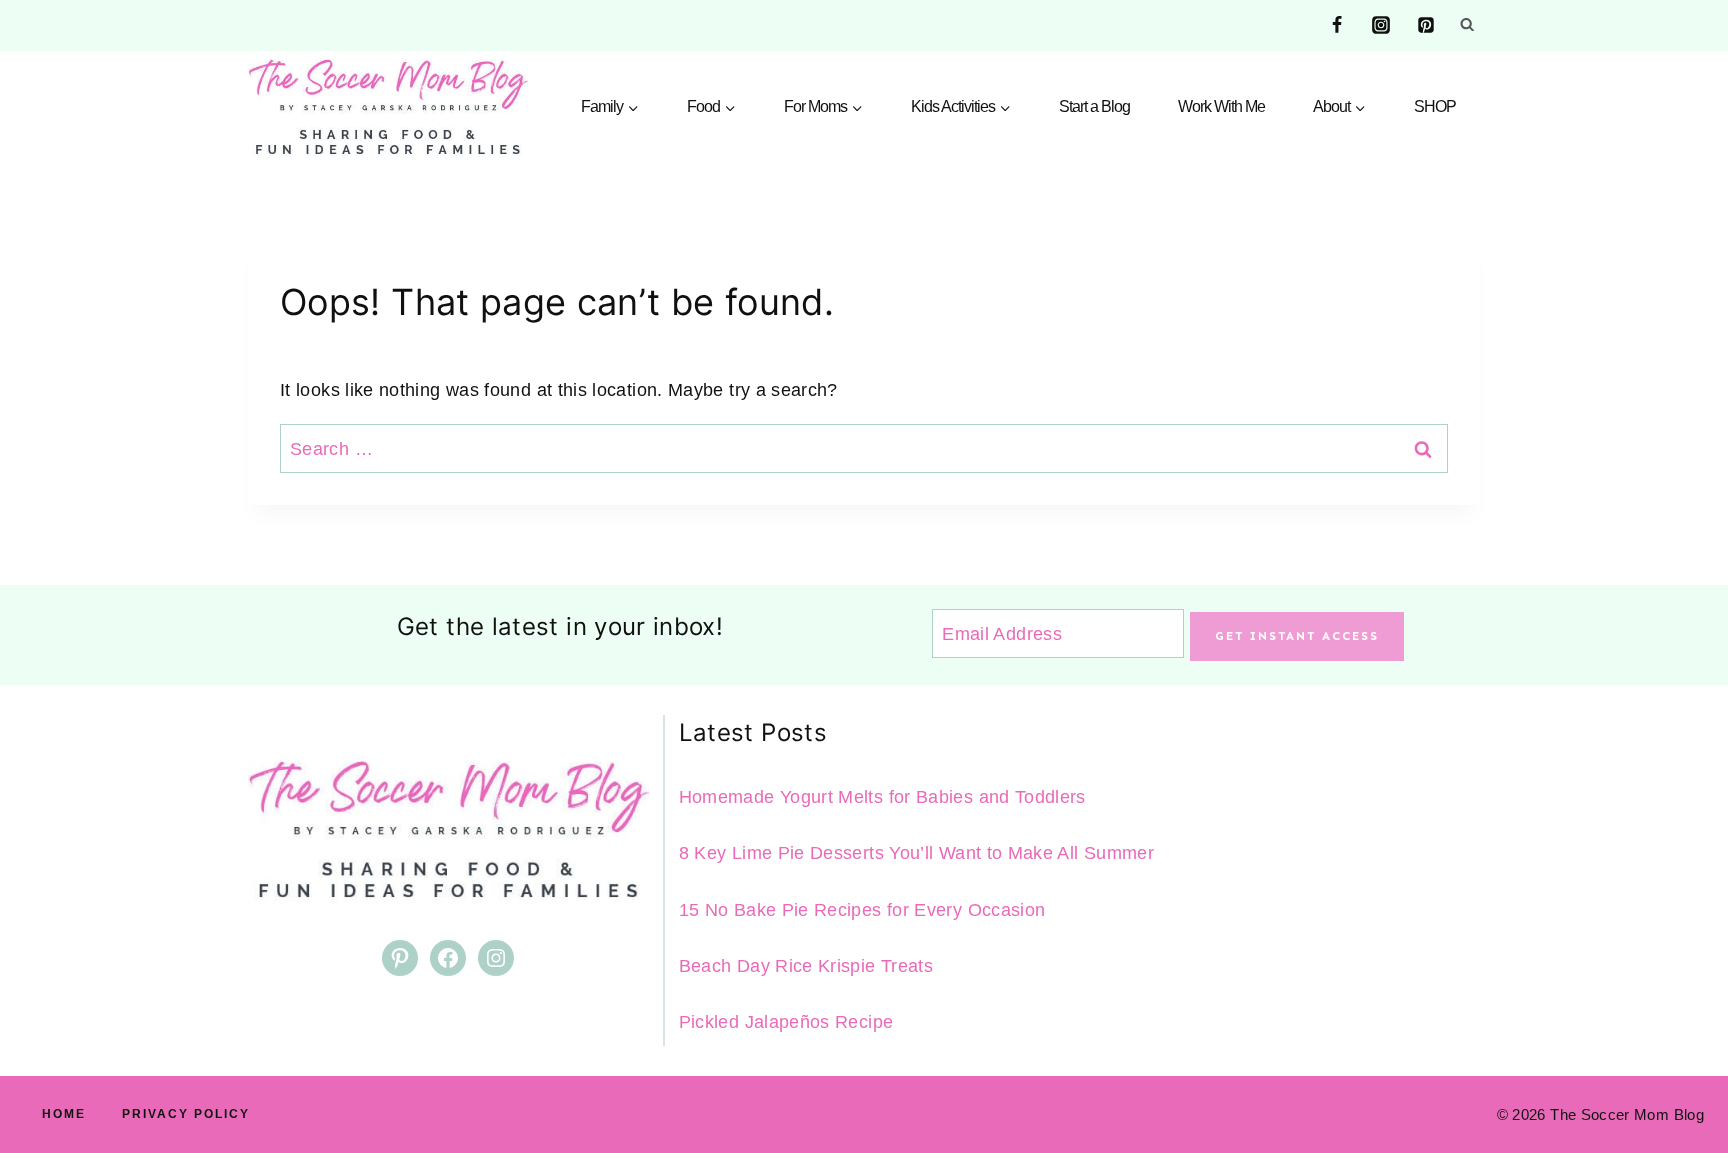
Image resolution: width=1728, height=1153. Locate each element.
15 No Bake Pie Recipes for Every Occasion (862, 910)
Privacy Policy (186, 1114)
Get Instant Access (1297, 636)
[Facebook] (1337, 25)
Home (64, 1114)
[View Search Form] (1467, 25)
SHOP (1435, 106)
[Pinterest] (1426, 25)
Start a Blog (1094, 106)
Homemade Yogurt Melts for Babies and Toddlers (882, 797)
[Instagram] (1381, 25)
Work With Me (1221, 106)
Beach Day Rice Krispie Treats (806, 966)
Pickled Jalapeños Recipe (786, 1022)
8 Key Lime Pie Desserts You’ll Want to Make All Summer (916, 853)
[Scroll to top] (1680, 1075)
